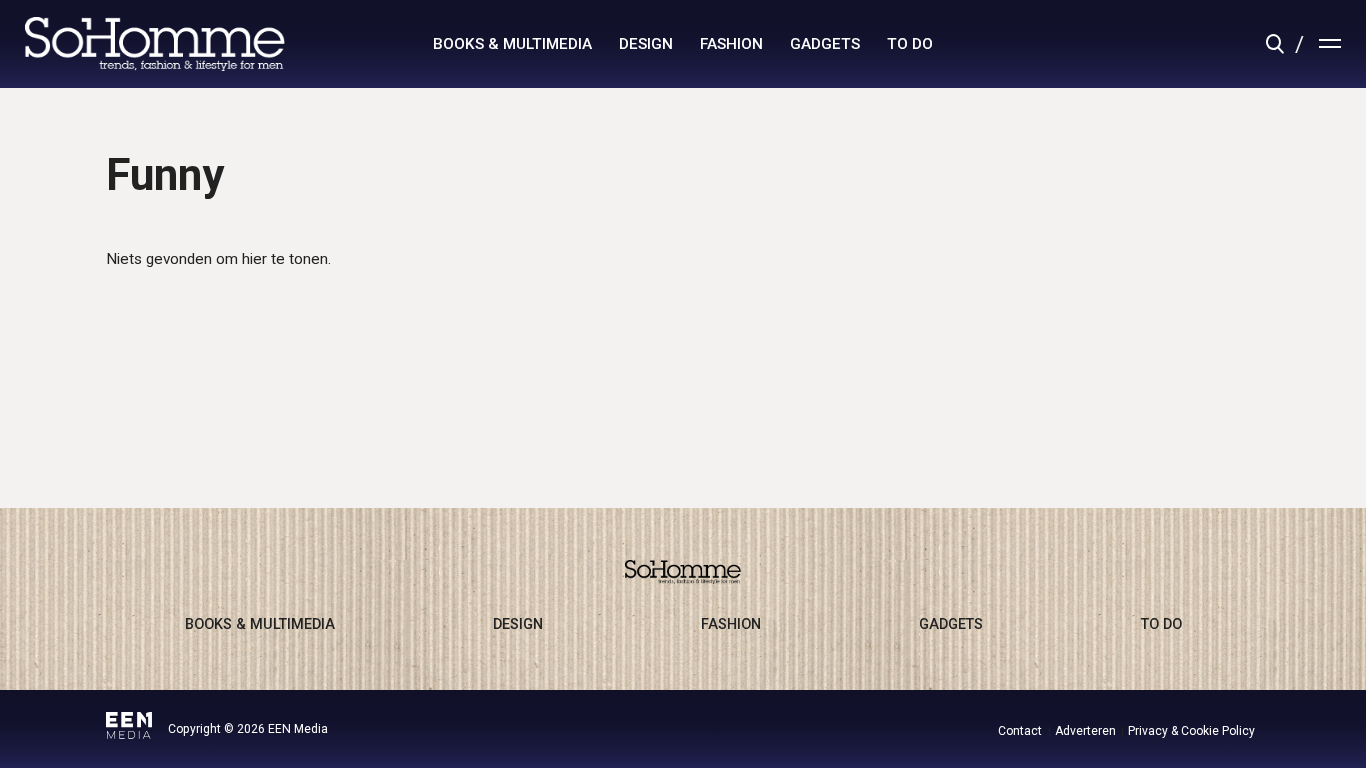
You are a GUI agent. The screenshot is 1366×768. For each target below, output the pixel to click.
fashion (731, 44)
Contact (1020, 731)
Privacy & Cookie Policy (1191, 731)
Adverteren (1085, 731)
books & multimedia (512, 44)
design (646, 44)
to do (910, 44)
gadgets (825, 44)
